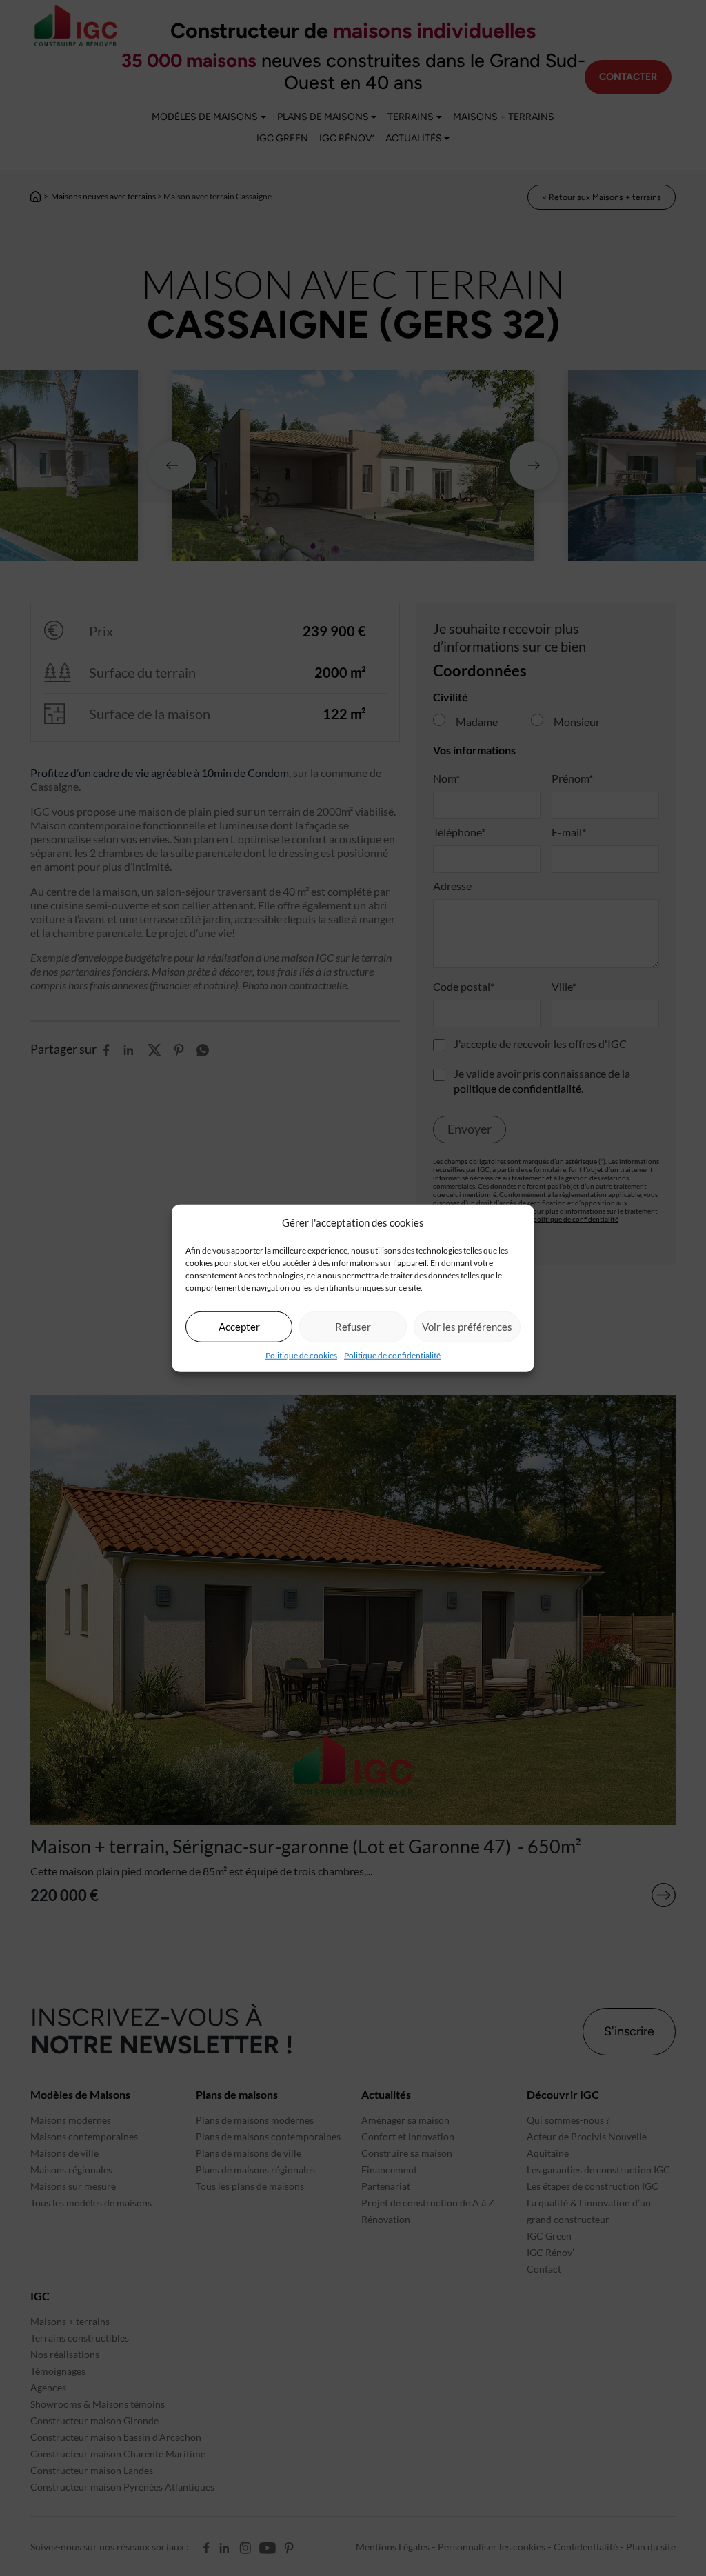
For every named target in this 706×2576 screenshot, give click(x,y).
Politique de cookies (301, 1355)
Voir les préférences (467, 1327)
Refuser (353, 1327)
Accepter (239, 1327)
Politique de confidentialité (392, 1355)
